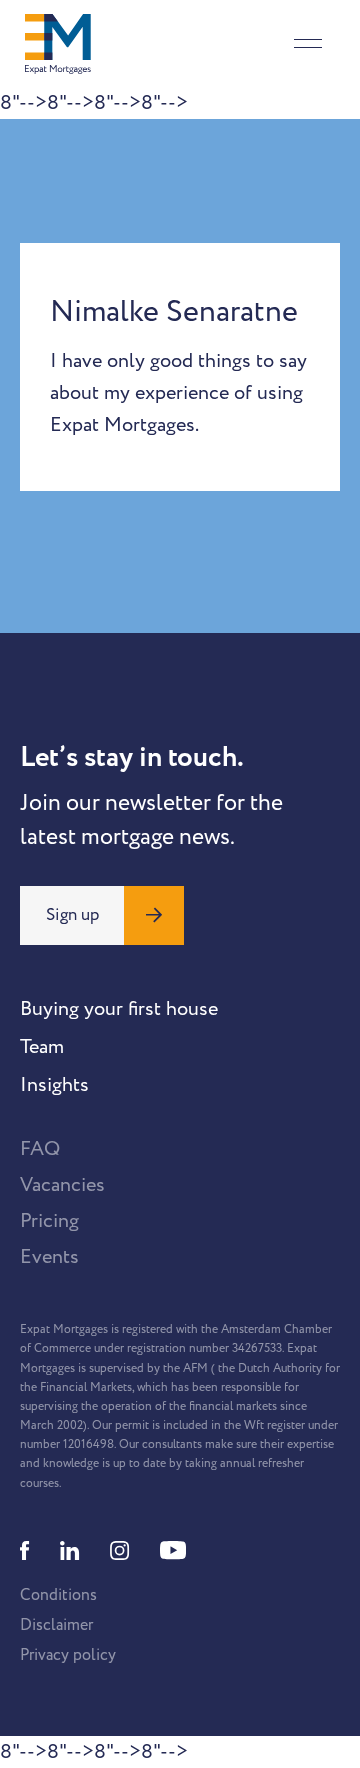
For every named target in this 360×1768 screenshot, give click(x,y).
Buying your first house (119, 1009)
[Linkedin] (70, 1550)
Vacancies (62, 1185)
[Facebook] (25, 1550)
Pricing (49, 1221)
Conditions (58, 1595)
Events (49, 1257)
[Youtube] (173, 1550)
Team (42, 1047)
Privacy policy (68, 1655)
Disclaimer (56, 1625)
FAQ (40, 1149)
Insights (54, 1085)
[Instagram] (120, 1550)
